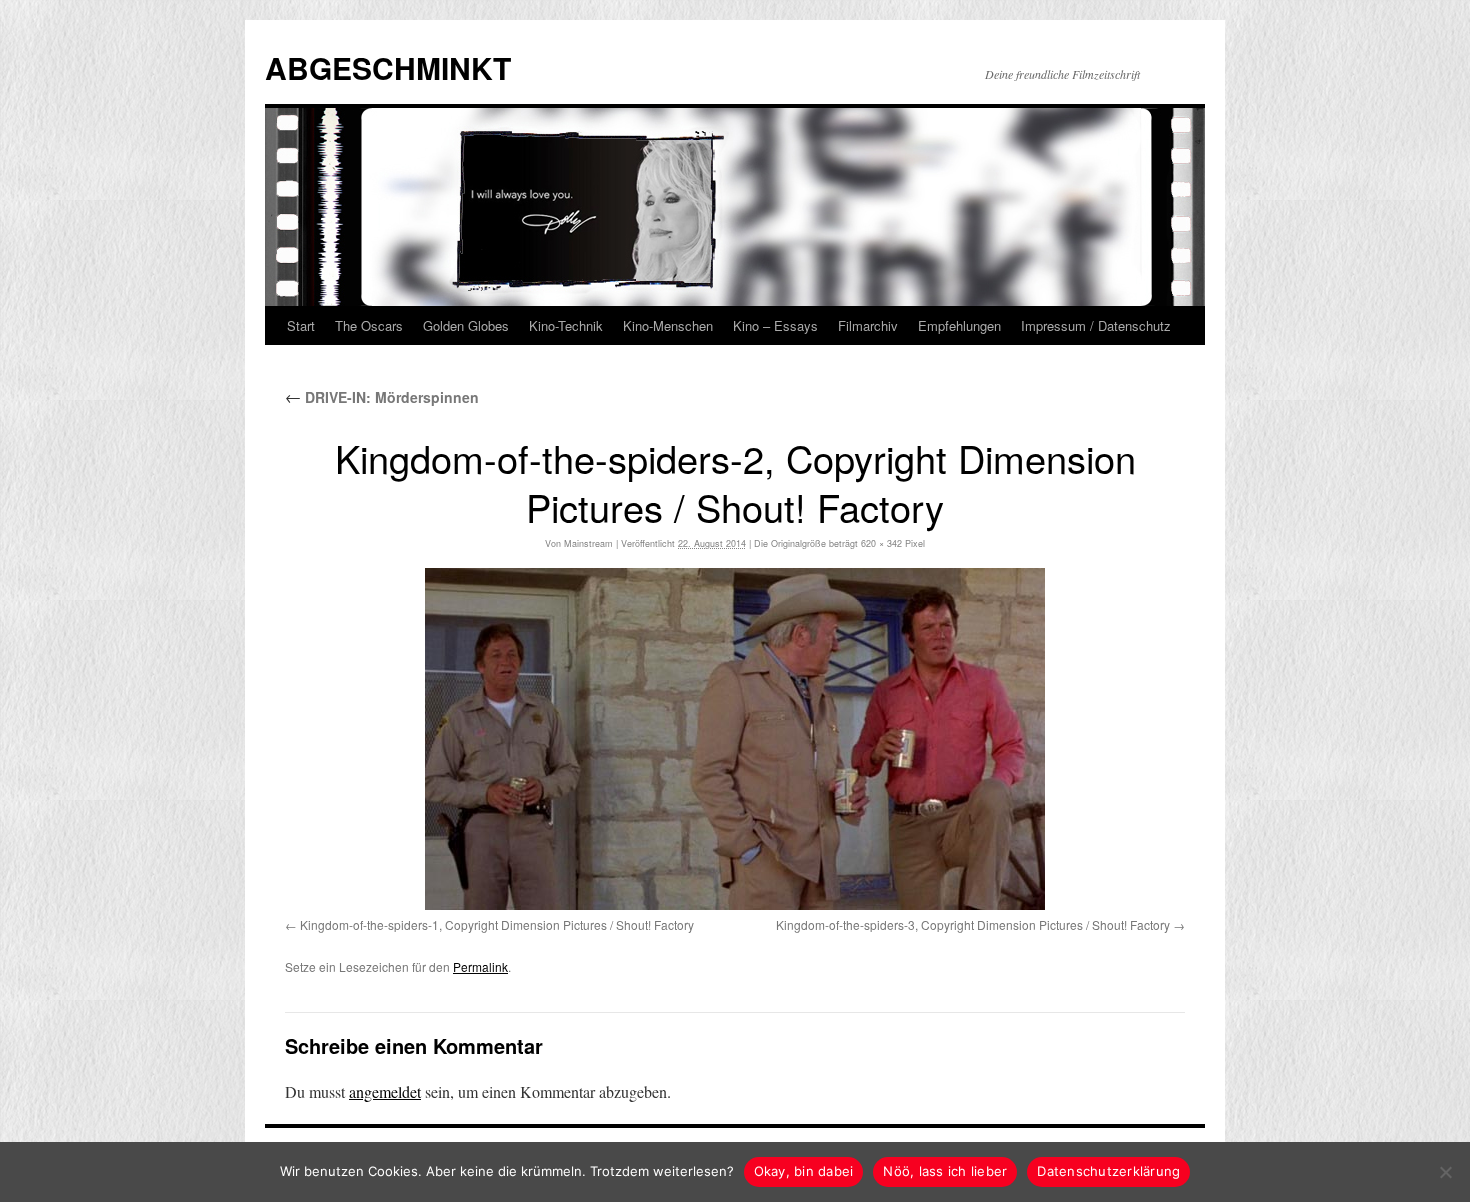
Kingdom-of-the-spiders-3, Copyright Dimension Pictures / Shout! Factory (973, 924)
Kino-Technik (566, 325)
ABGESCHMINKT (388, 67)
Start (301, 325)
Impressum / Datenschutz (1096, 325)
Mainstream (588, 543)
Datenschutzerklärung (1108, 1171)
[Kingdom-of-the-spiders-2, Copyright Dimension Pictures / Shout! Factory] (735, 739)
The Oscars (369, 325)
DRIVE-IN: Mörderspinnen (382, 397)
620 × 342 (881, 543)
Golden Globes (466, 325)
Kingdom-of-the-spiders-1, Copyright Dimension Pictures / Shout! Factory (497, 924)
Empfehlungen (959, 325)
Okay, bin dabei (804, 1171)
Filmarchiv (868, 325)
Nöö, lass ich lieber (945, 1171)
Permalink (480, 966)
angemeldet (385, 1091)
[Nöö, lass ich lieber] (1445, 1172)
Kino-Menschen (668, 325)
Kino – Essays (775, 325)
